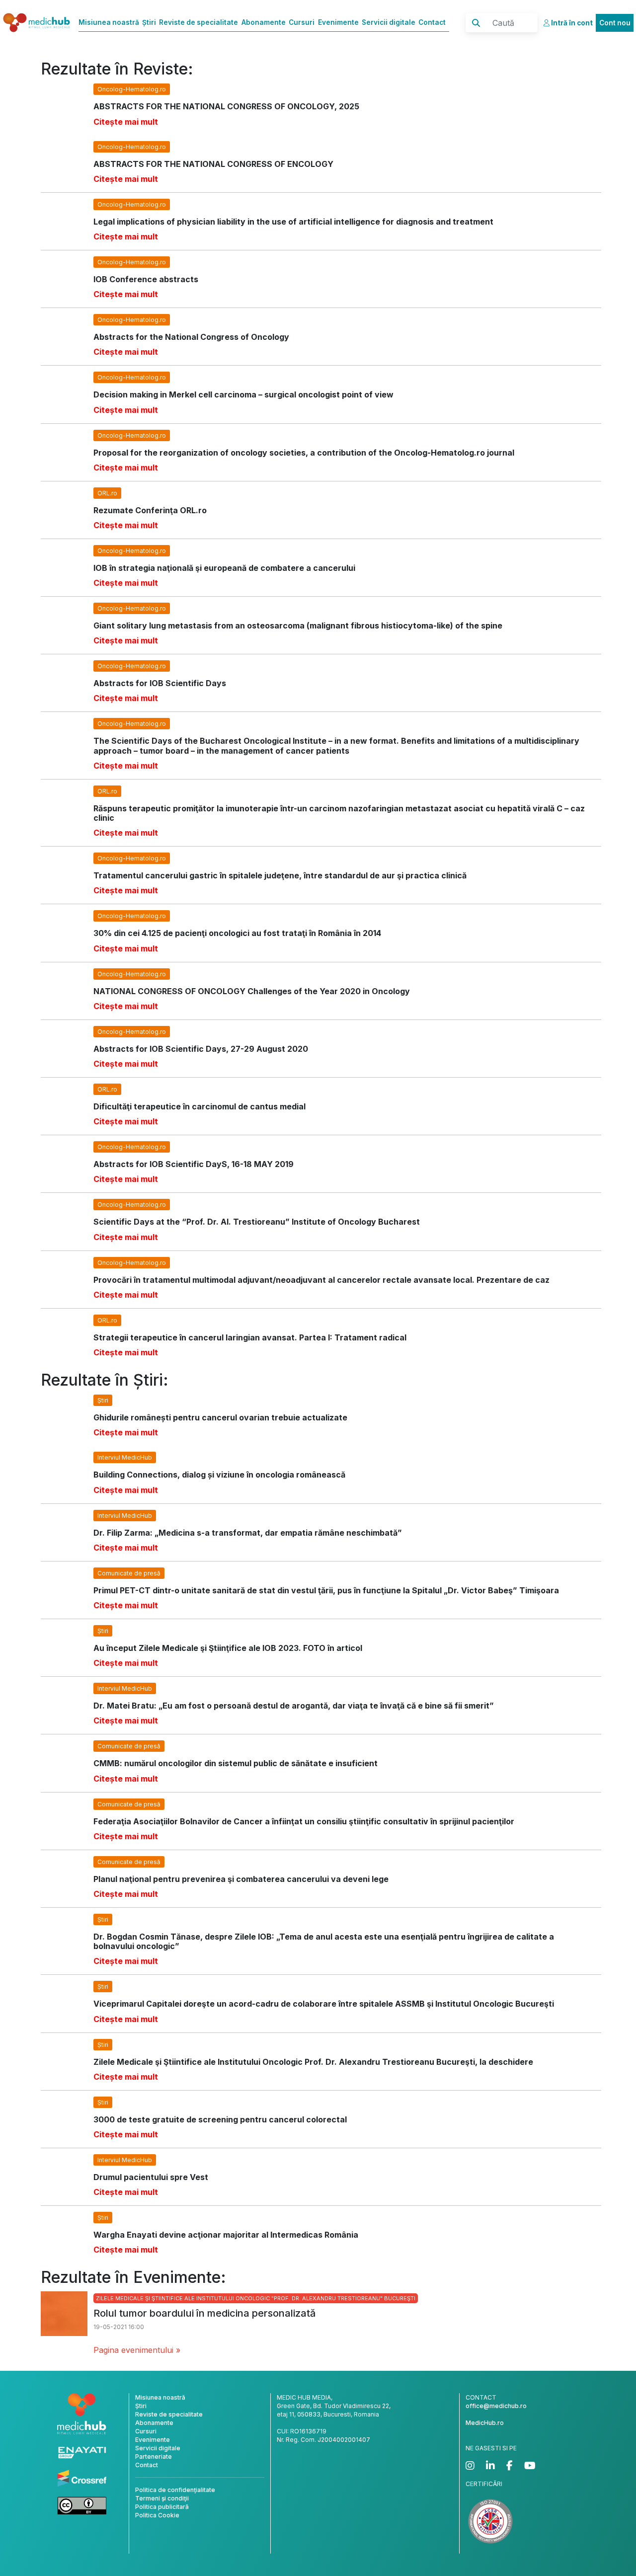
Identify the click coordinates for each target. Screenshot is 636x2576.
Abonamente (264, 22)
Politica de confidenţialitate (175, 2490)
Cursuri (302, 22)
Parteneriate (154, 2457)
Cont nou (615, 23)
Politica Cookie (157, 2515)
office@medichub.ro (496, 2406)
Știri (149, 22)
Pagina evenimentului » (137, 2350)
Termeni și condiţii (162, 2498)
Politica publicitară (162, 2507)
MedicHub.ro (485, 2423)
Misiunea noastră (109, 22)
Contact (432, 22)
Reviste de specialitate (199, 22)
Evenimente (338, 22)
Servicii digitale (389, 22)
